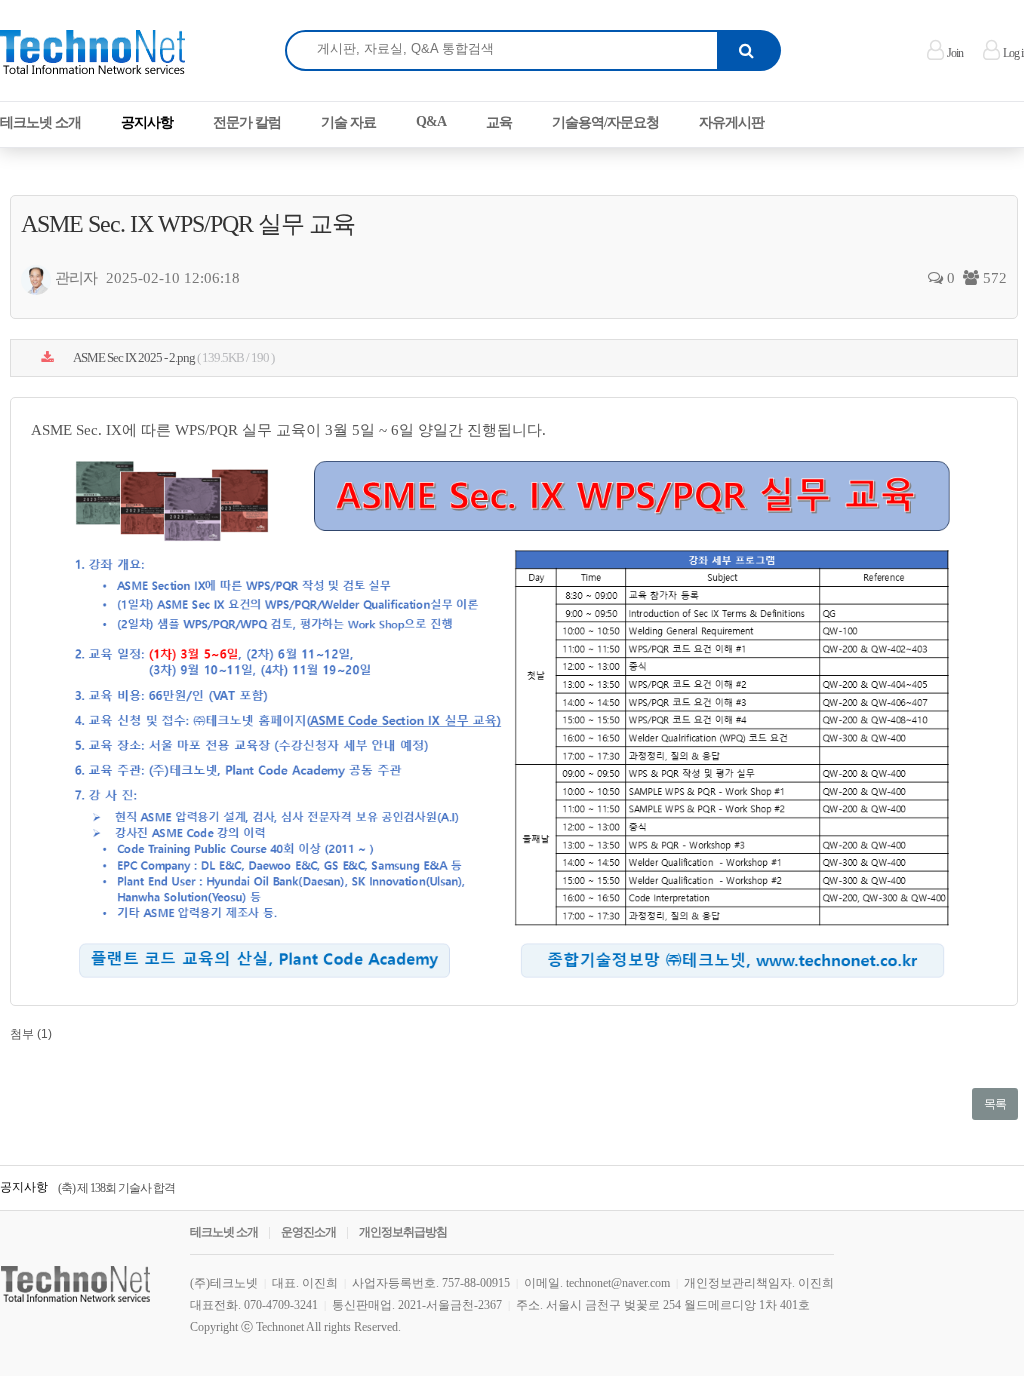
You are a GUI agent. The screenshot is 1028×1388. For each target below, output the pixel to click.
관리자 (76, 278)
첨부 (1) (31, 1034)
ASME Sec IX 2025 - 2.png (173, 357)
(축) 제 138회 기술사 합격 (116, 1182)
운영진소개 (308, 1232)
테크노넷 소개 (224, 1232)
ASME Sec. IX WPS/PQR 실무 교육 (188, 224)
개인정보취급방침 (403, 1232)
